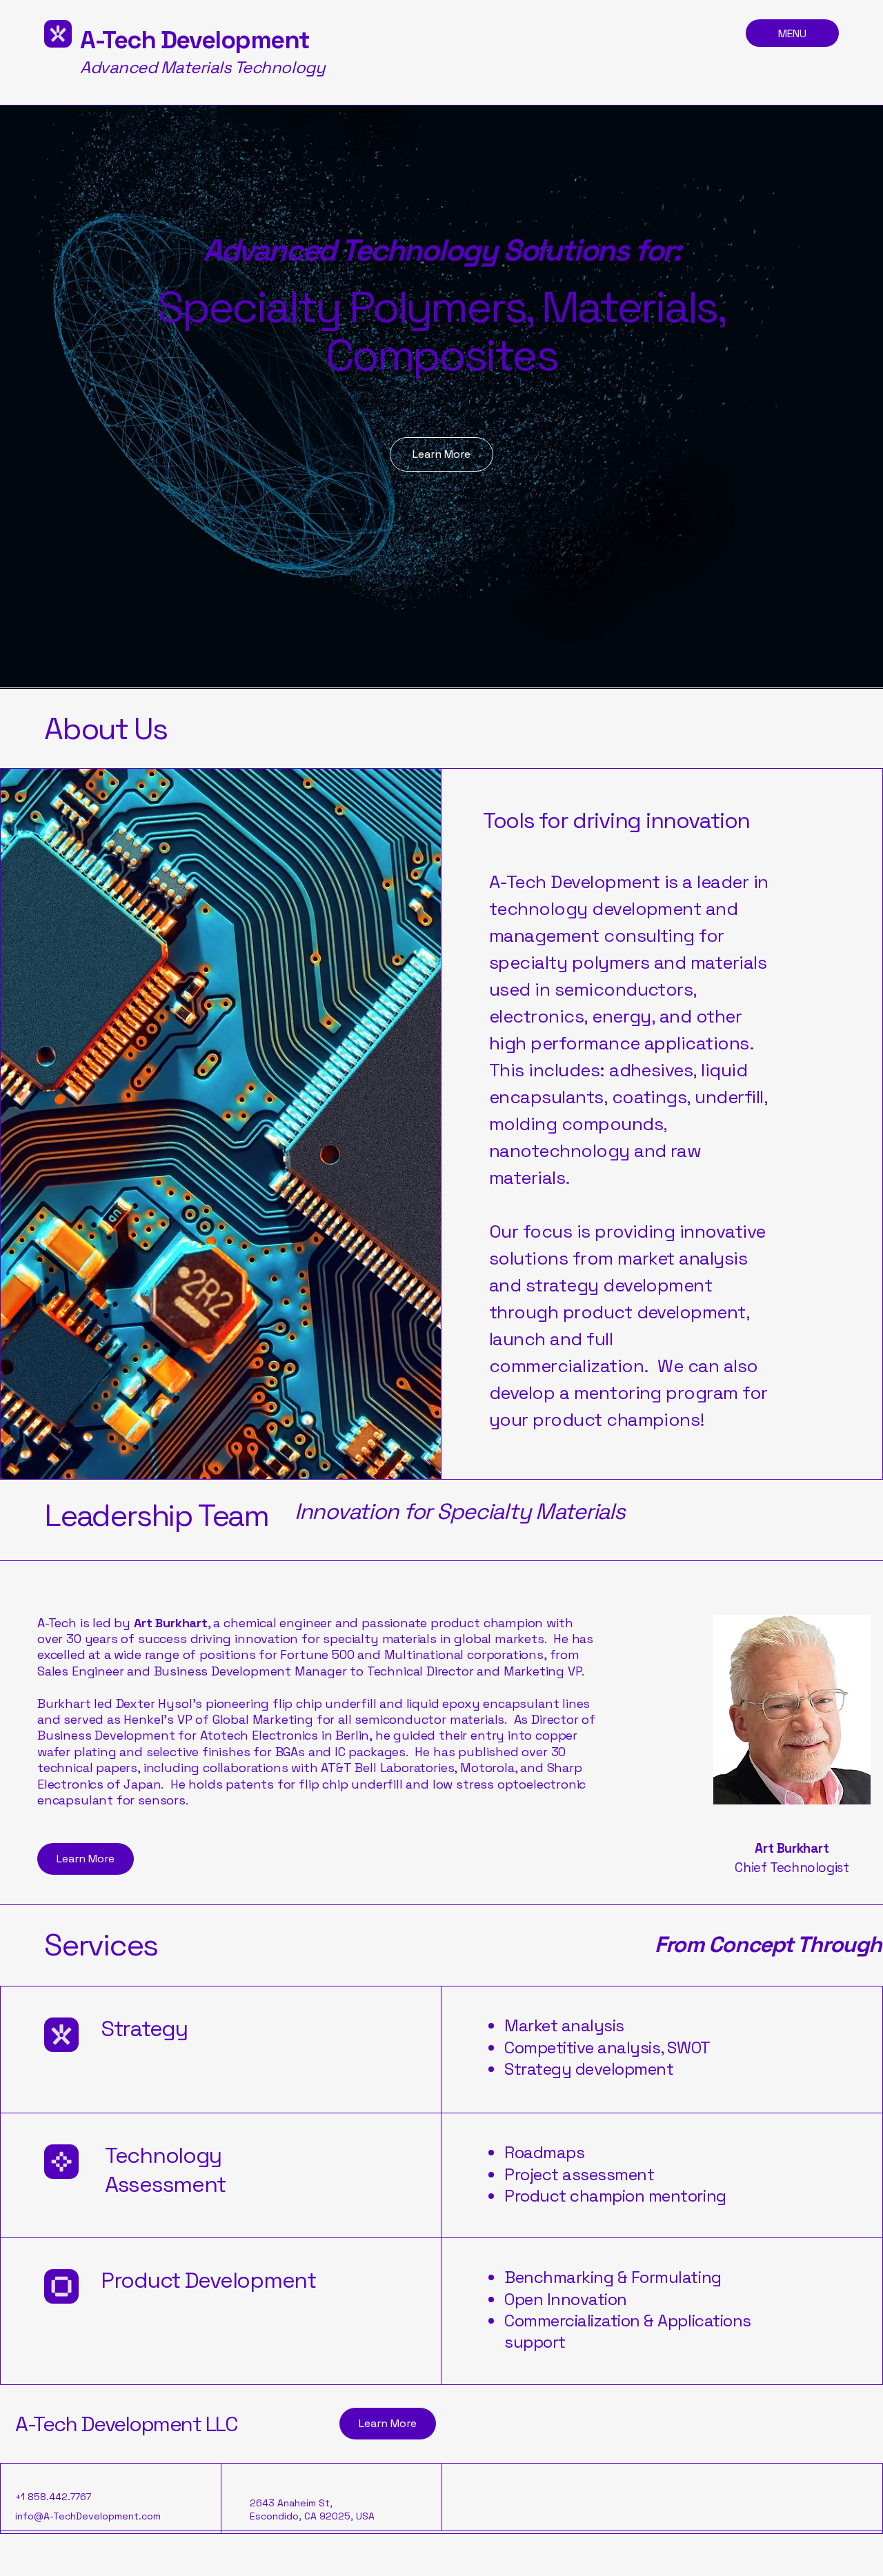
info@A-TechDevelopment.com (88, 2516)
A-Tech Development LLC (126, 2424)
